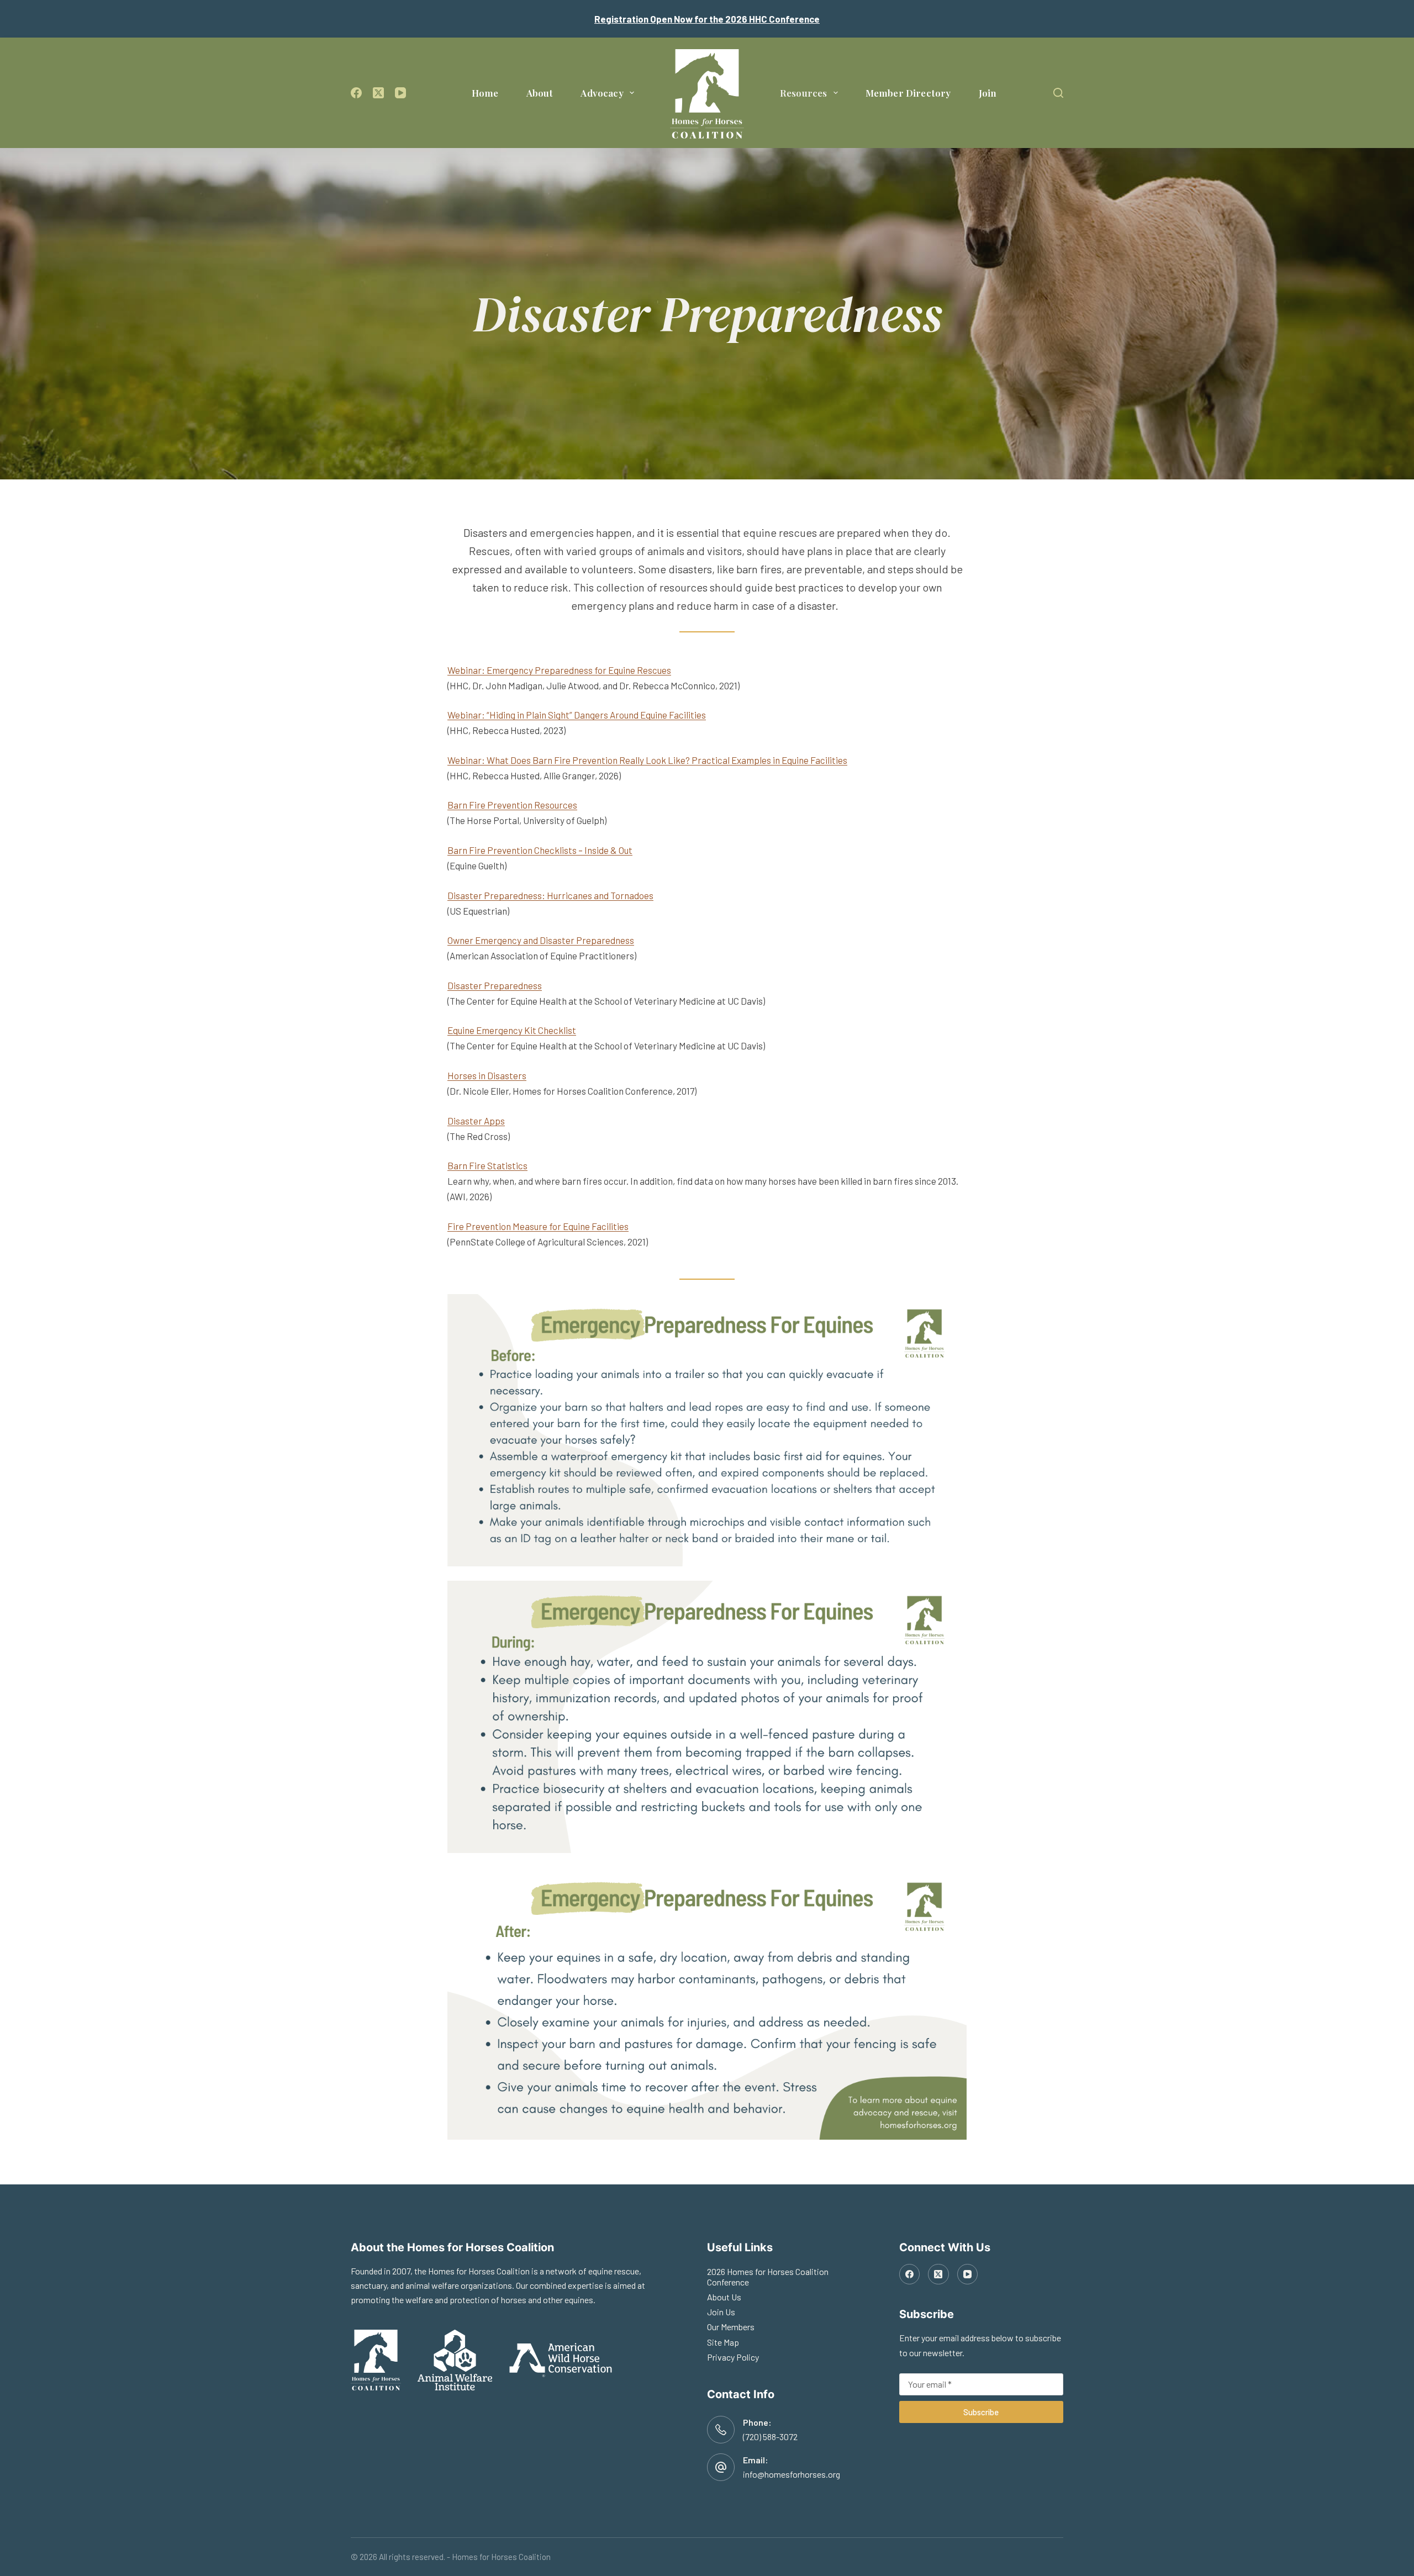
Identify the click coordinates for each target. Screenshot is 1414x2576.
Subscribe (981, 2412)
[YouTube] (400, 93)
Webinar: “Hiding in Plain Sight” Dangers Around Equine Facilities (577, 715)
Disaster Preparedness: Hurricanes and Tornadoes (550, 895)
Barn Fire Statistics (487, 1165)
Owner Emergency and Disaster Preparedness (541, 940)
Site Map (723, 2342)
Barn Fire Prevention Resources (512, 805)
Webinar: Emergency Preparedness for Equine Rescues (559, 670)
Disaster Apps (476, 1121)
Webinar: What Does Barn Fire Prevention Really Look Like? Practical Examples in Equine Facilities (647, 760)
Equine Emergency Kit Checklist (512, 1030)
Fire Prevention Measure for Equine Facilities (538, 1226)
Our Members (731, 2327)
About (540, 93)
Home (485, 93)
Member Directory (908, 93)
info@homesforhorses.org (792, 2474)
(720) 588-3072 (770, 2437)
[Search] (1058, 93)
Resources (804, 93)
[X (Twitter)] (378, 93)
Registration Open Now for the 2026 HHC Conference (707, 19)
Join (988, 93)
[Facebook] (356, 93)
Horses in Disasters (487, 1075)
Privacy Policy (733, 2357)
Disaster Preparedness (495, 985)
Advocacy (602, 93)
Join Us (721, 2312)
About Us (724, 2297)
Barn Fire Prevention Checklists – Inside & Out (540, 850)
